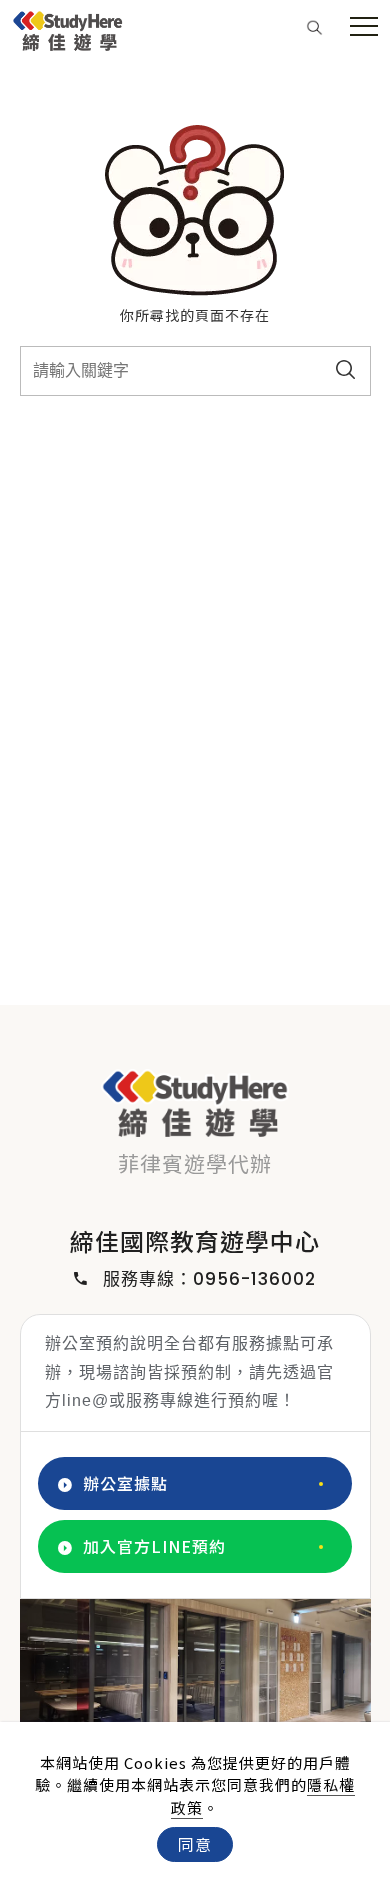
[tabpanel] (195, 1697)
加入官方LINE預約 (154, 1546)
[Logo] (68, 28)
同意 (195, 1844)
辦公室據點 (125, 1483)
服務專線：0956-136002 (209, 1279)
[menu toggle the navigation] (364, 27)
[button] (314, 26)
